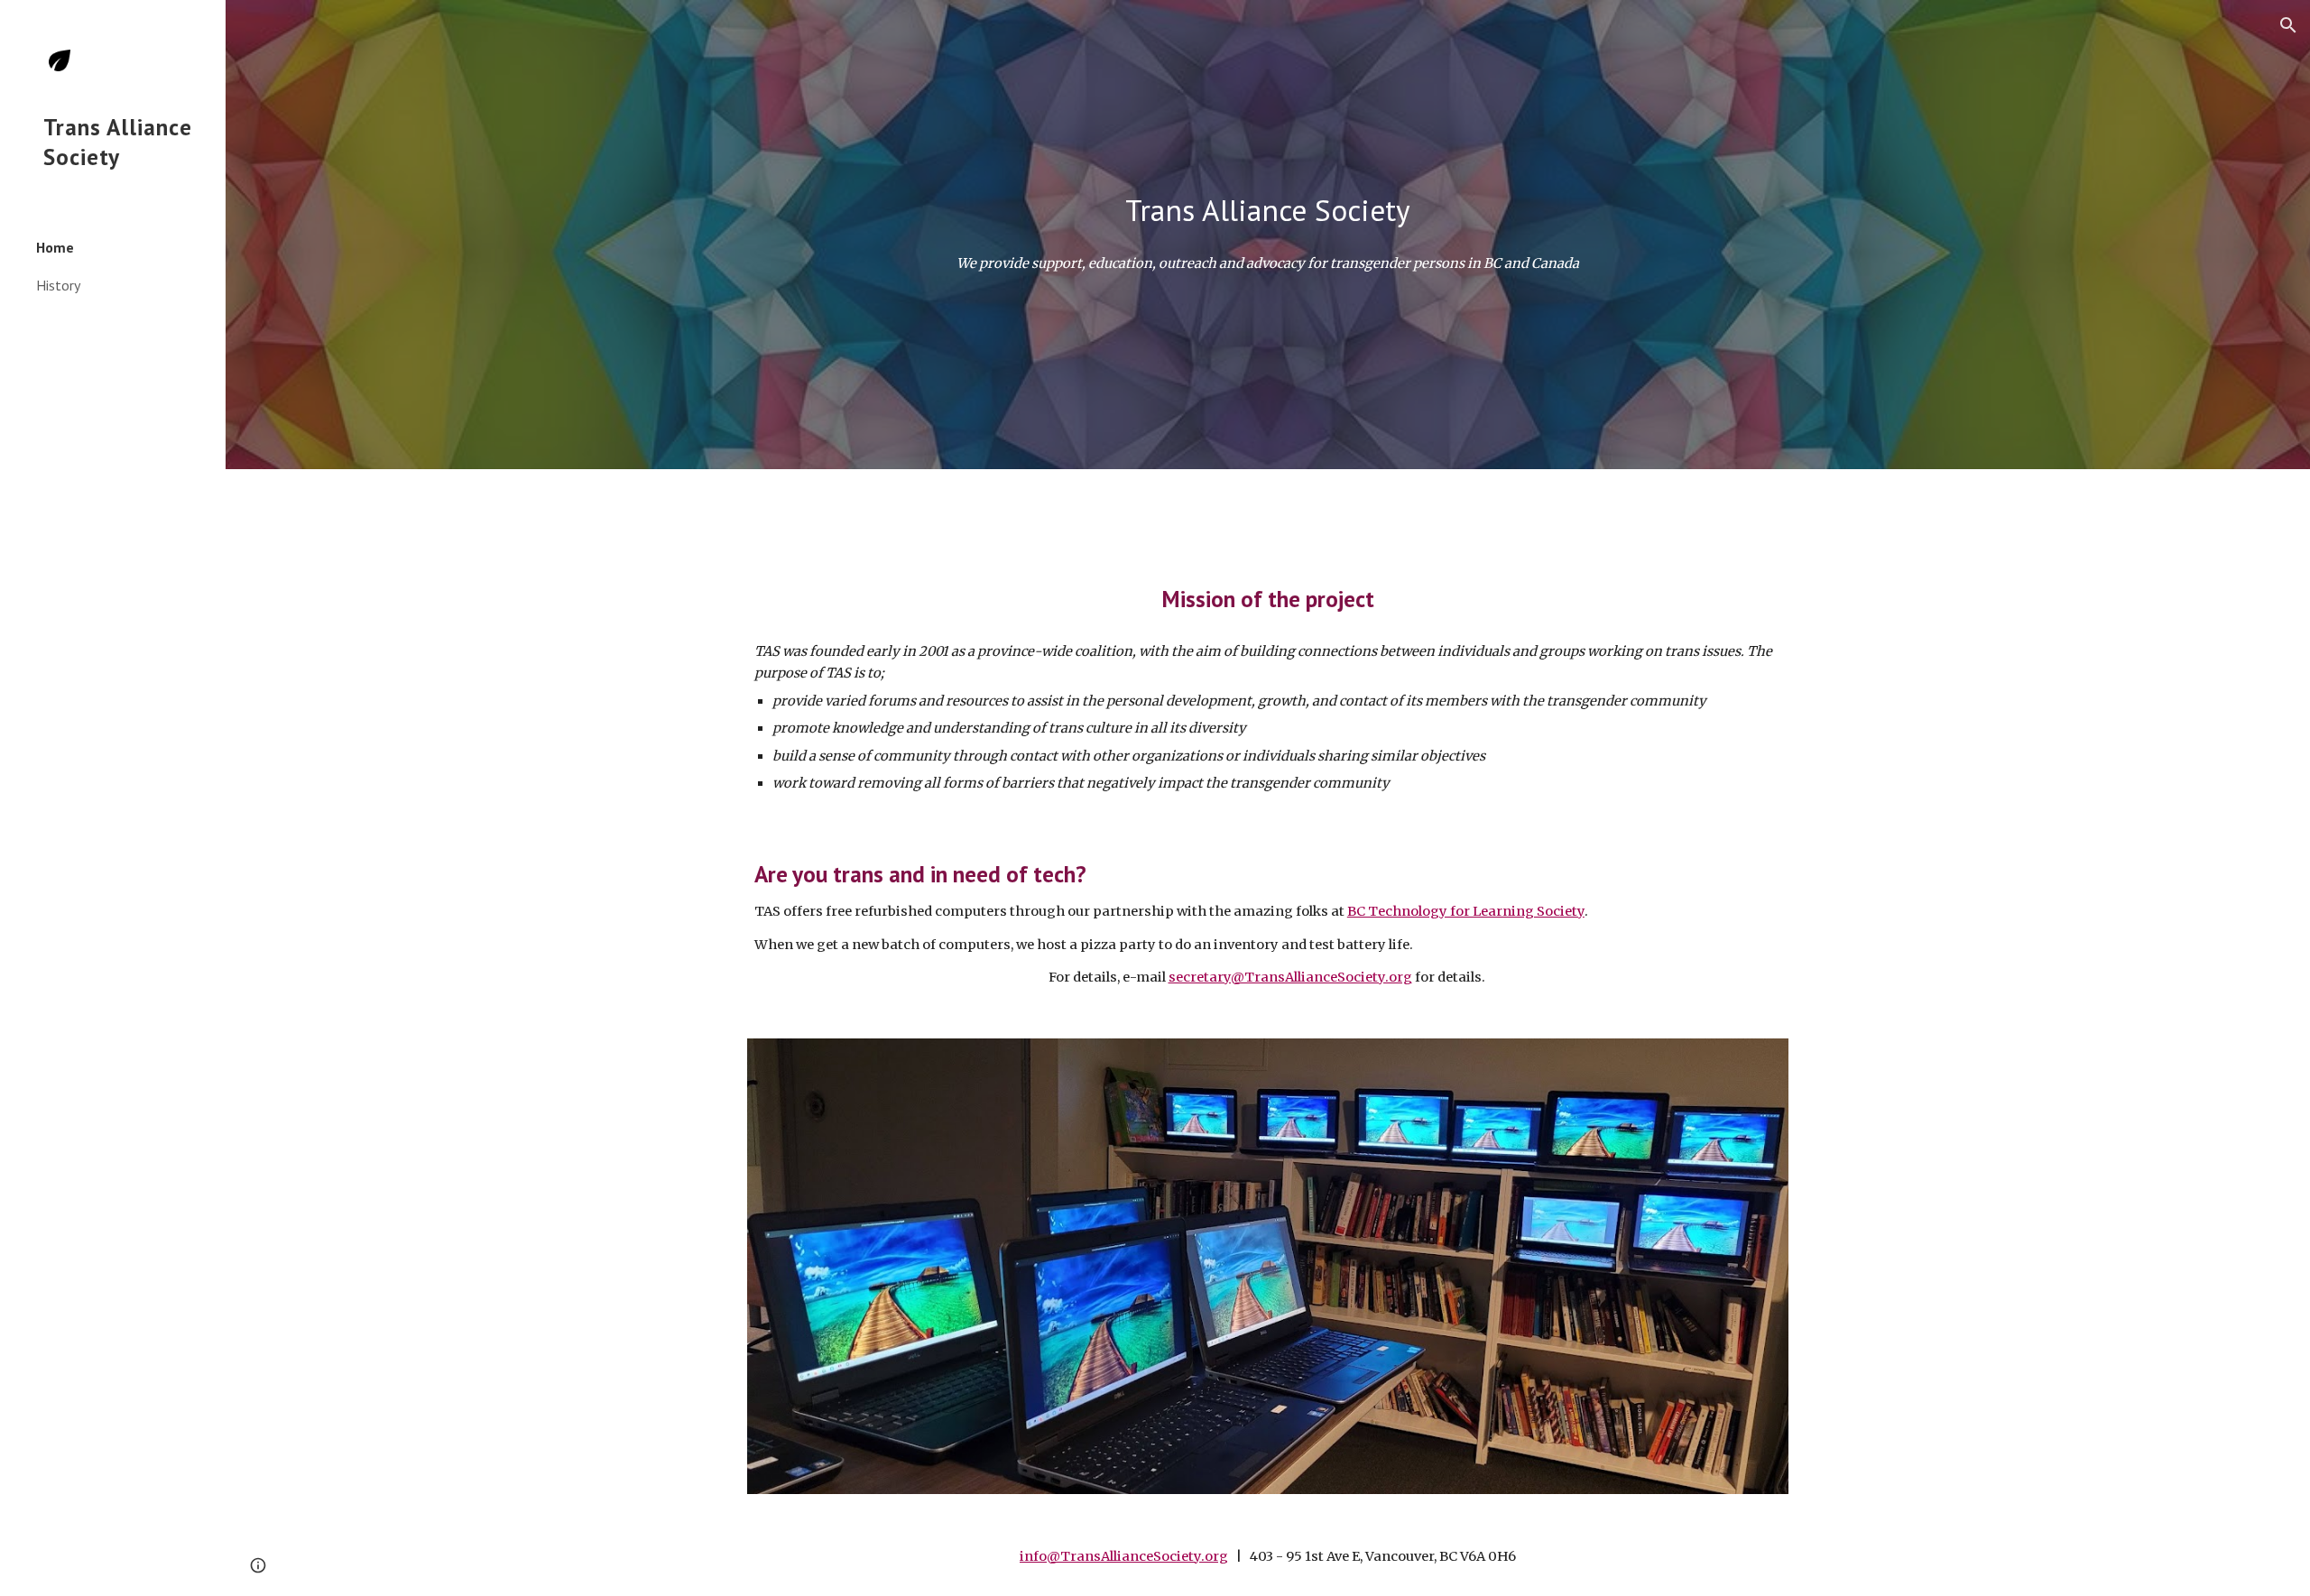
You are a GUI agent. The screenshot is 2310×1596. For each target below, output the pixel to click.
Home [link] (55, 247)
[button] (2288, 25)
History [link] (58, 285)
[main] (1268, 211)
